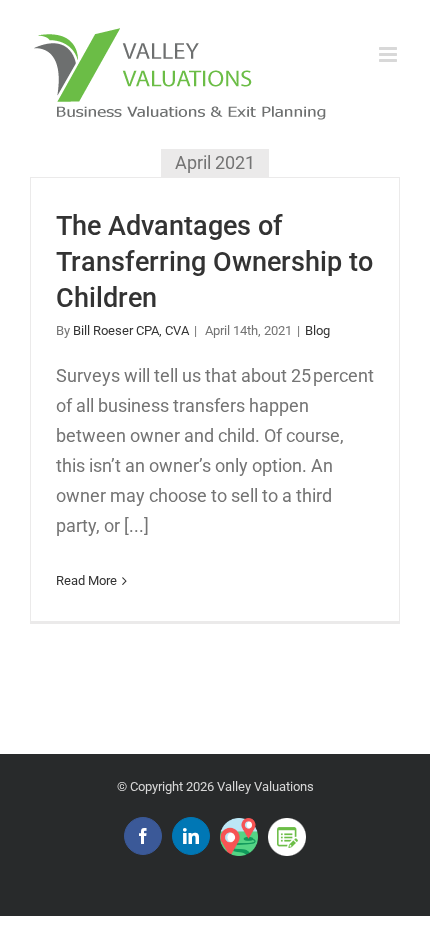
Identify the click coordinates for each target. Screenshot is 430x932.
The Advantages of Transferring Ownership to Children (214, 262)
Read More (86, 580)
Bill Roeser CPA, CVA (131, 330)
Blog (317, 330)
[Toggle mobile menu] (389, 54)
